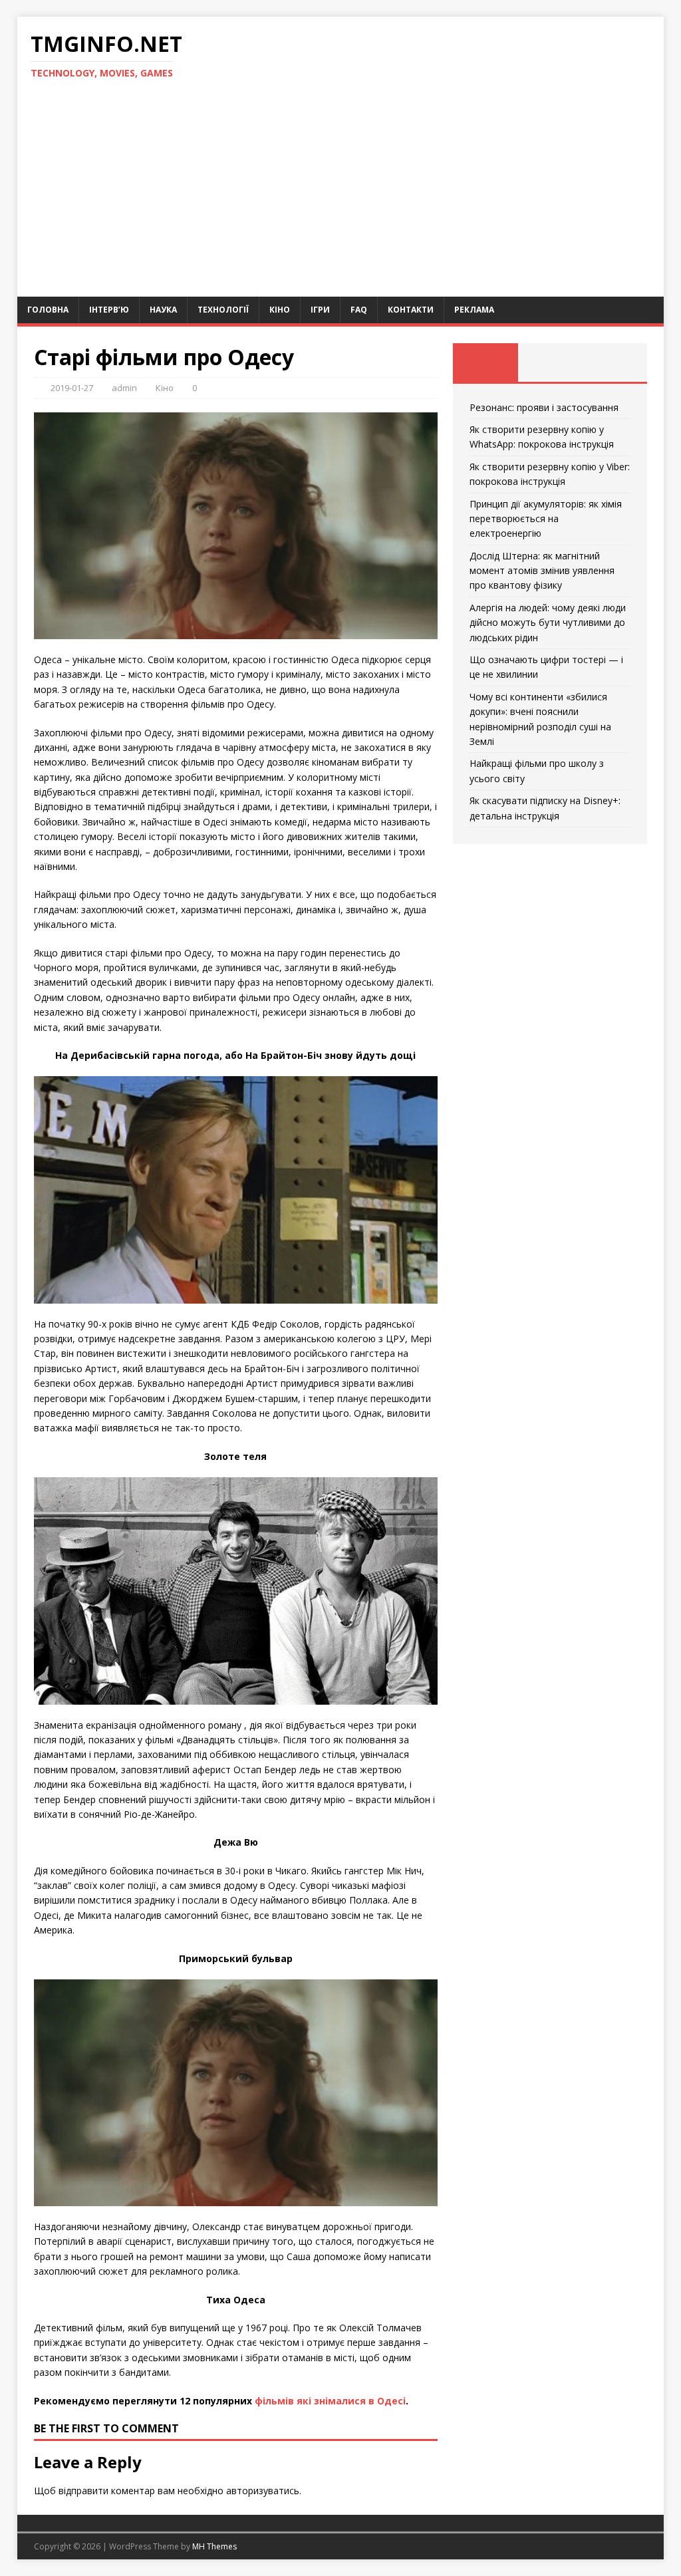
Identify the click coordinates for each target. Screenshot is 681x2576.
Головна (48, 310)
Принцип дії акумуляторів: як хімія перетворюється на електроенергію (546, 519)
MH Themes (214, 2546)
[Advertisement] (341, 197)
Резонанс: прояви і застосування (544, 407)
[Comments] (615, 362)
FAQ (359, 310)
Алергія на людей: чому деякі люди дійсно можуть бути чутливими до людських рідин (548, 623)
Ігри (320, 310)
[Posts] (485, 362)
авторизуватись (263, 2491)
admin (124, 388)
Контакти (411, 310)
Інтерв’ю (109, 310)
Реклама (474, 310)
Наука (163, 310)
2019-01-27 (72, 388)
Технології (223, 310)
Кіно (280, 310)
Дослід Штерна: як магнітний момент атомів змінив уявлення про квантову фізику (542, 571)
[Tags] (550, 362)
